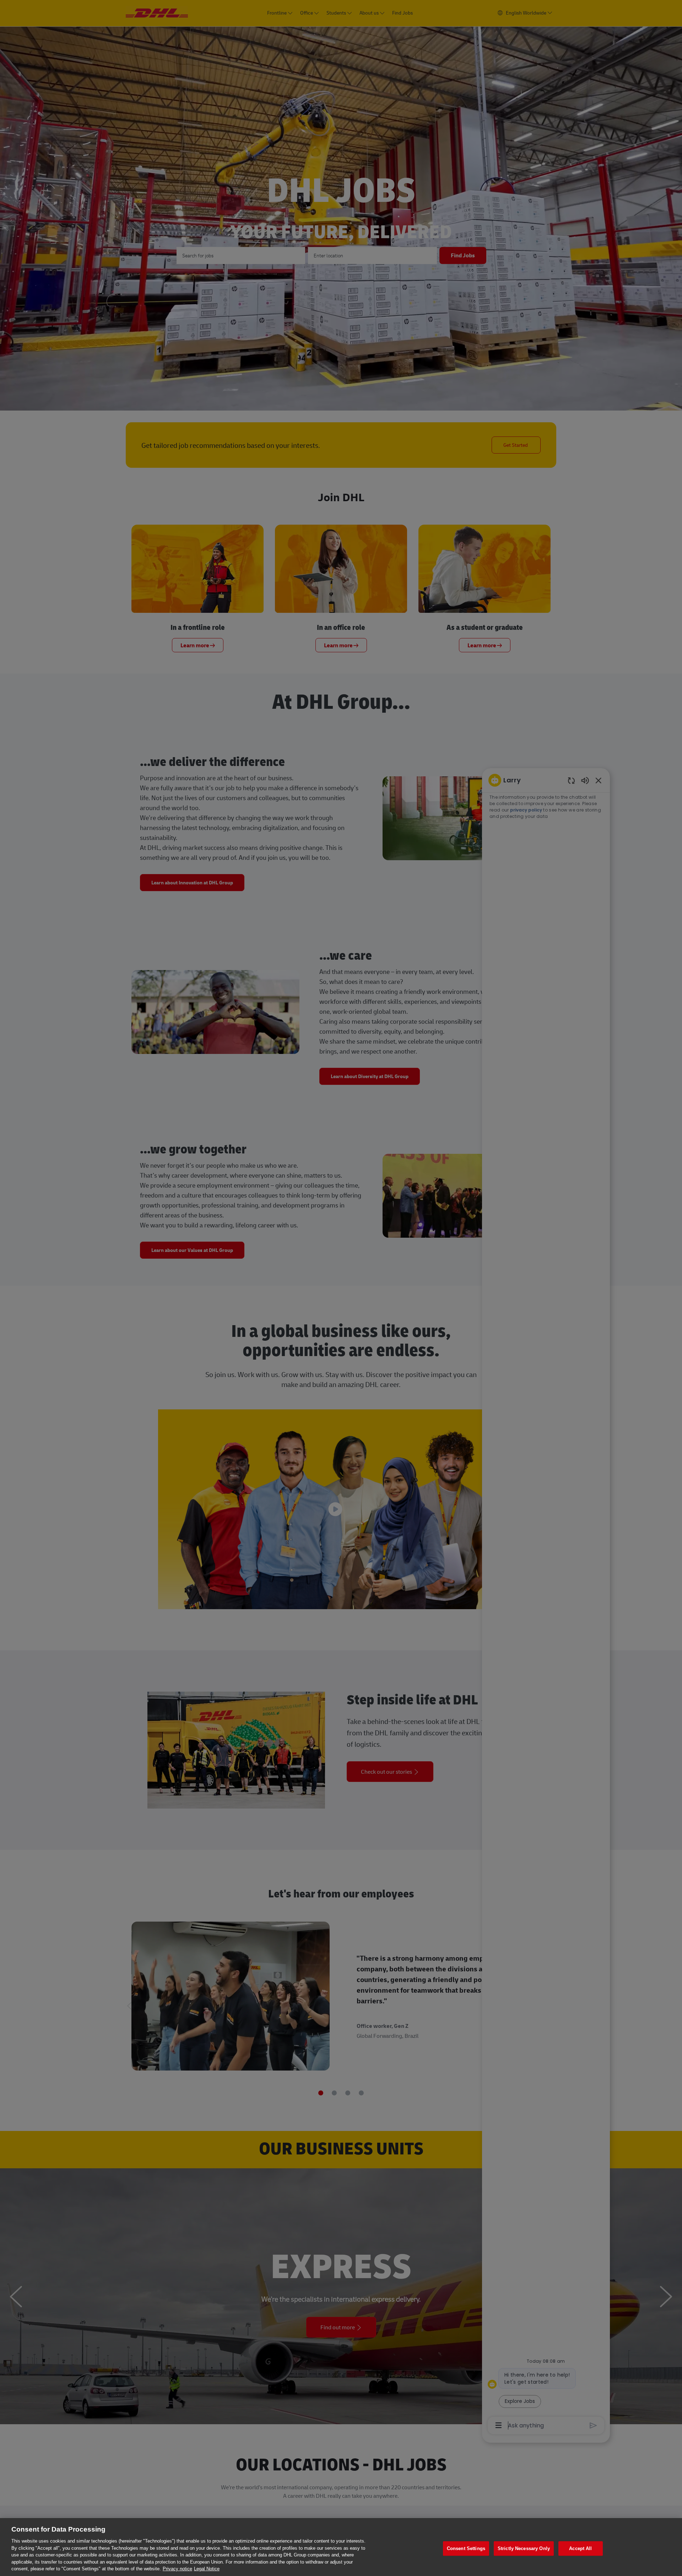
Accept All (580, 2548)
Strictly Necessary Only (524, 2548)
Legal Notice (207, 2569)
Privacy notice (177, 2569)
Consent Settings (466, 2548)
